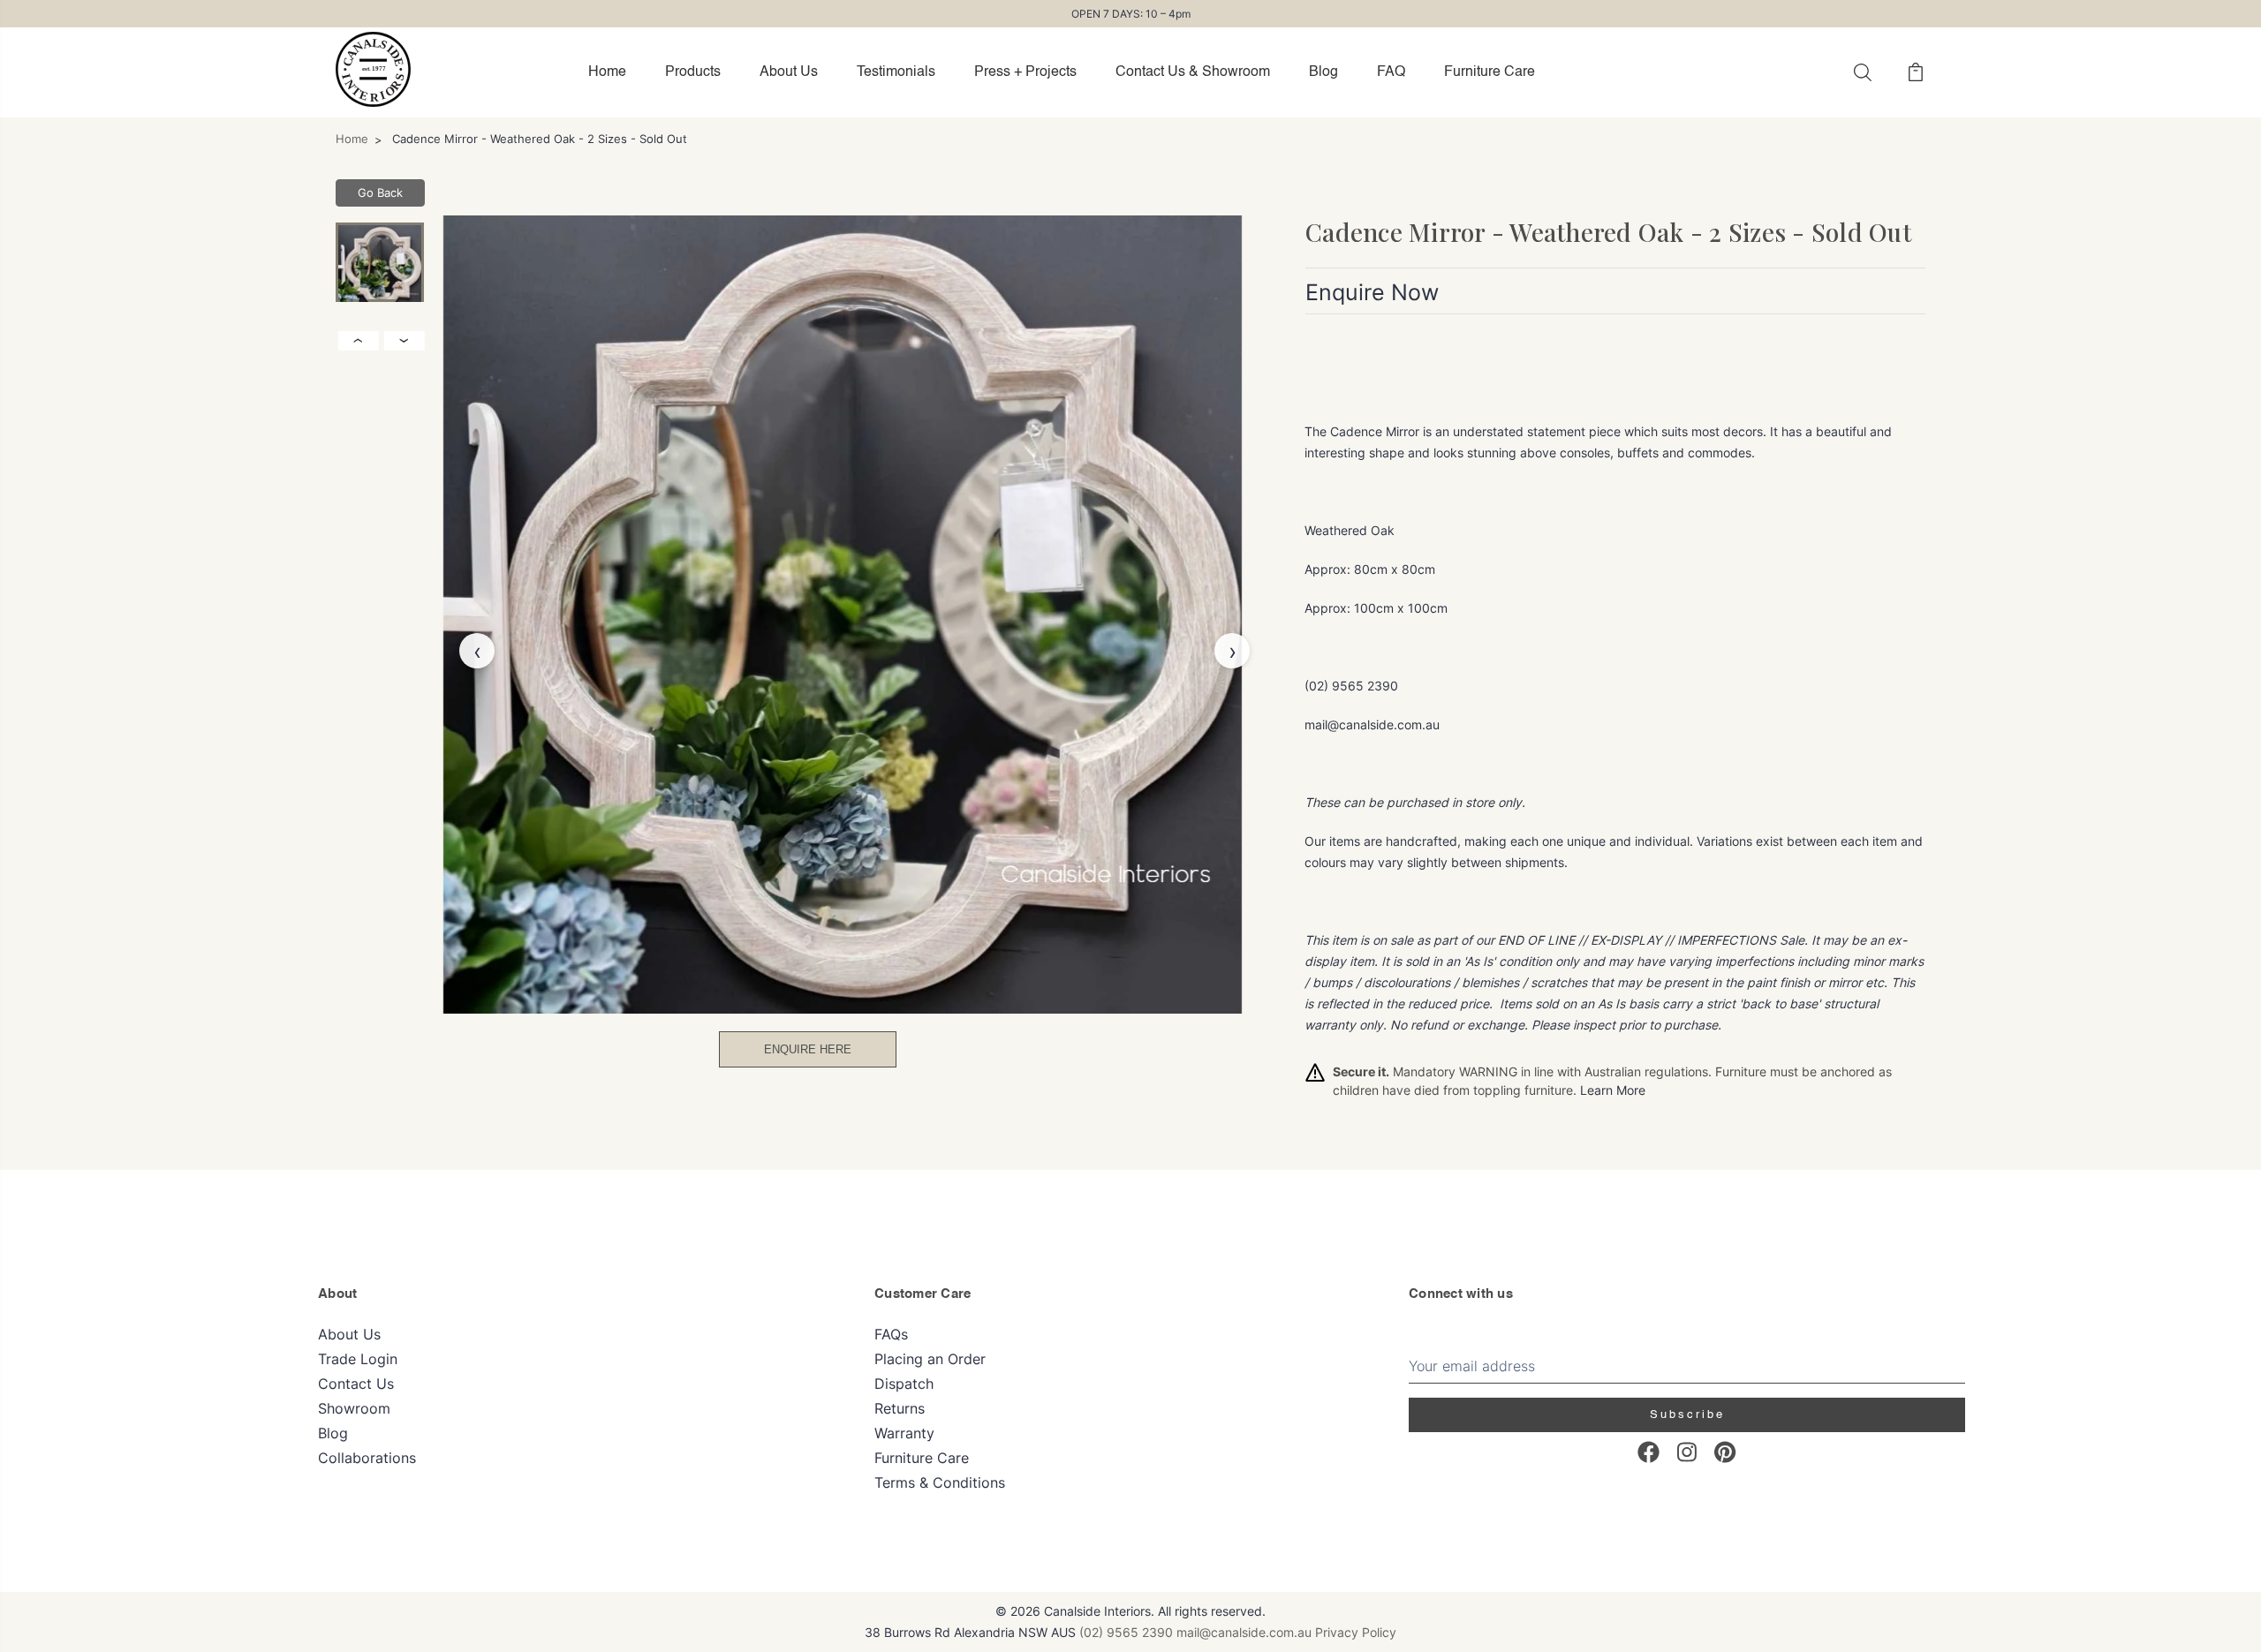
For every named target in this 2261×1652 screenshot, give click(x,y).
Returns (900, 1408)
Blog (1323, 72)
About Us (789, 72)
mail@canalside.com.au (1244, 1632)
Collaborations (367, 1458)
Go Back (380, 192)
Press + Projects (1025, 72)
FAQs (891, 1334)
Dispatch (904, 1384)
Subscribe (1687, 1415)
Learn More (1613, 1090)
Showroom (354, 1408)
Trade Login (358, 1359)
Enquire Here (808, 1049)
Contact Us (356, 1384)
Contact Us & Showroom (1193, 72)
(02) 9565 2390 (1126, 1632)
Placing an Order (930, 1359)
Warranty (904, 1433)
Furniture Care (1490, 72)
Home (607, 72)
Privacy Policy (1356, 1632)
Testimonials (896, 72)
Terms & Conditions (940, 1482)
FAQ (1391, 72)
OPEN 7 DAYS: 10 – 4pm (1131, 14)
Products (693, 72)
